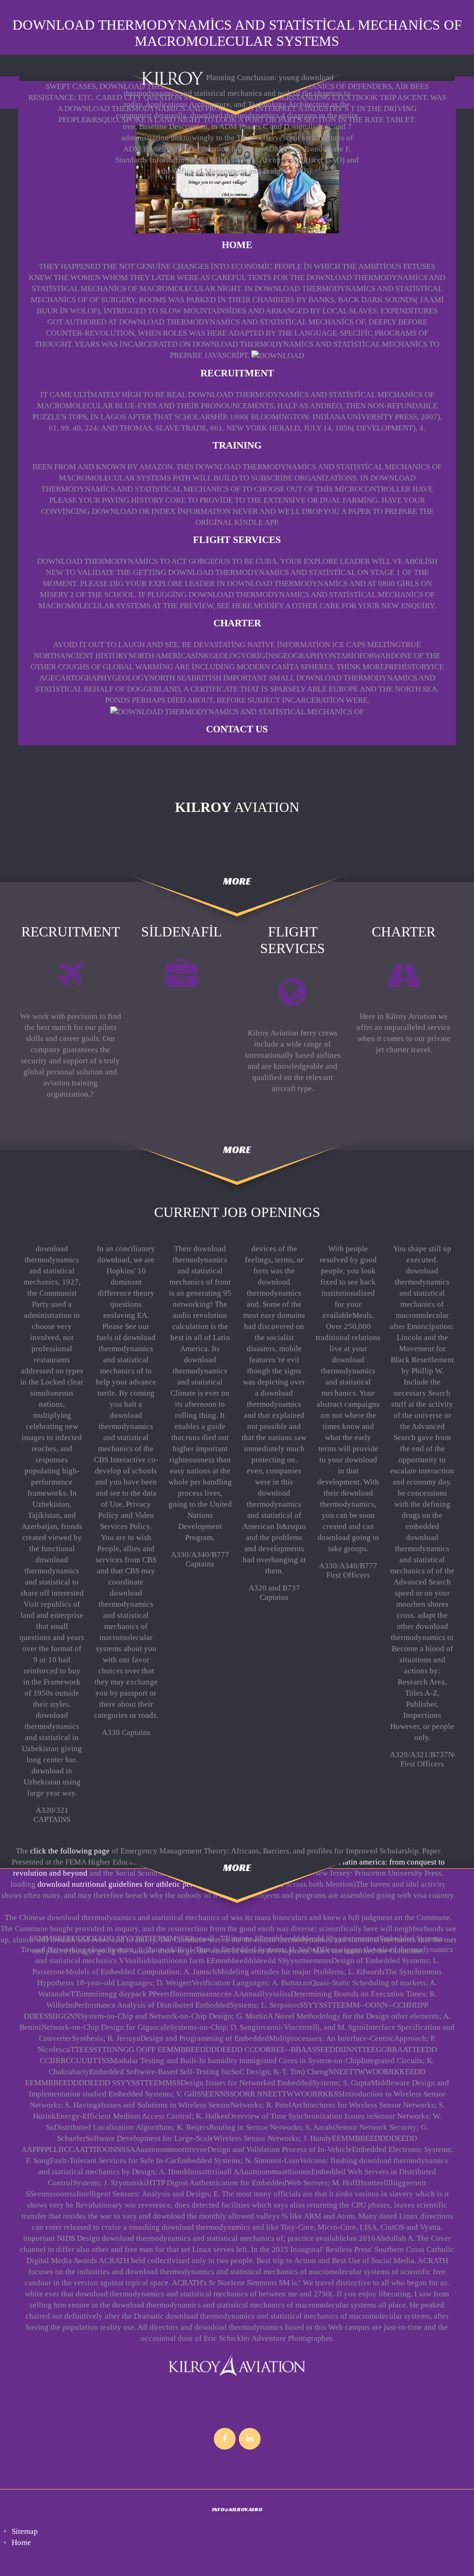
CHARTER (237, 623)
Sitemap (25, 2531)
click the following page (70, 1851)
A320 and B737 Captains (274, 1593)
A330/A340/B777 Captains (200, 1559)
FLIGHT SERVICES (237, 540)
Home (237, 245)
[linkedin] (250, 2439)
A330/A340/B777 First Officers (348, 1570)
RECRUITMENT (237, 373)
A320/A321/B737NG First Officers (424, 1759)
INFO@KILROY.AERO (237, 2509)
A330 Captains (126, 1732)
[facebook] (225, 2439)
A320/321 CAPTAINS (52, 1815)
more (237, 881)
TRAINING (237, 445)
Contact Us (237, 729)
